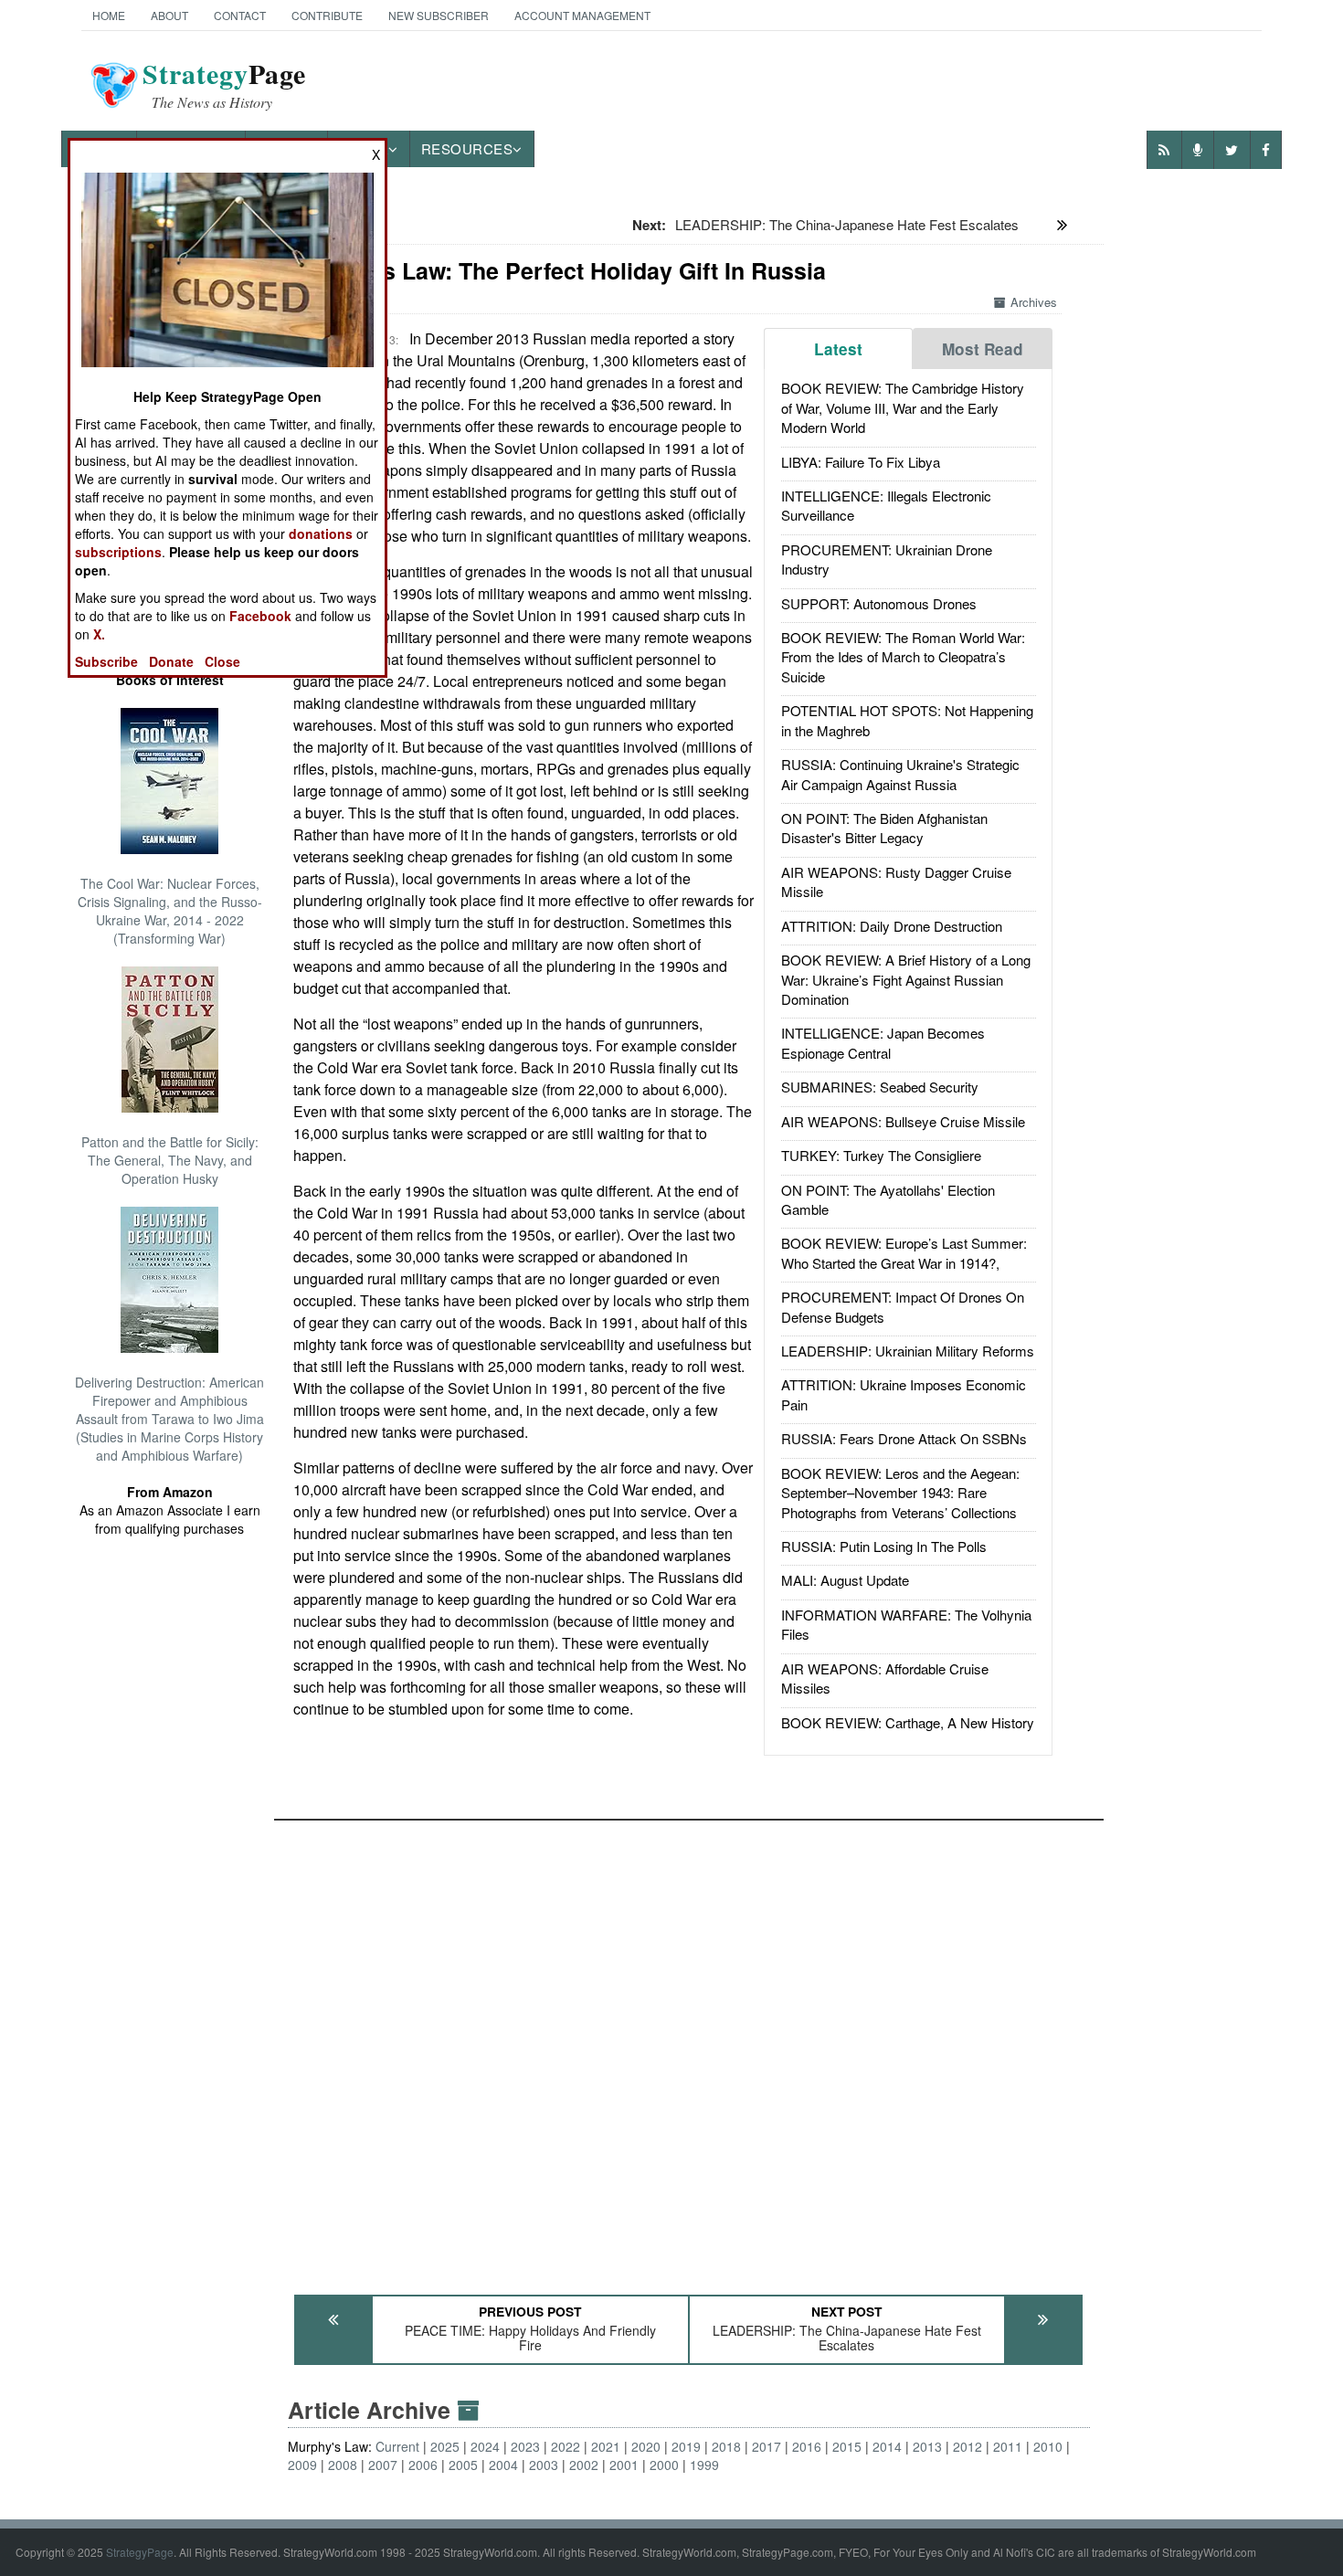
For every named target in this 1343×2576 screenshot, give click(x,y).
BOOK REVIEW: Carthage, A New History (908, 1722)
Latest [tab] (838, 349)
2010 (1048, 2446)
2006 (423, 2465)
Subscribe (106, 661)
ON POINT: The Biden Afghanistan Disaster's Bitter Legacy (884, 828)
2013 (927, 2446)
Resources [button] (467, 148)
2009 (302, 2465)
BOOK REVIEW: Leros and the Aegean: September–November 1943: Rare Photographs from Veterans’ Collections (900, 1493)
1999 (704, 2465)
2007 (383, 2465)
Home (109, 15)
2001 (624, 2465)
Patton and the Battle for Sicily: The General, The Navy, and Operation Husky (170, 1160)
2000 (664, 2465)
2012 (968, 2446)
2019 (686, 2446)
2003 (544, 2465)
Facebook (260, 616)
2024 (485, 2446)
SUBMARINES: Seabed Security (880, 1087)
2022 (566, 2446)
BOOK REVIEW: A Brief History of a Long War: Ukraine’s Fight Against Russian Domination (906, 979)
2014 (887, 2446)
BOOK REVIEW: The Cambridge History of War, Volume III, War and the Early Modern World (903, 407)
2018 (726, 2446)
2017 (767, 2446)
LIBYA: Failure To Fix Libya (861, 462)
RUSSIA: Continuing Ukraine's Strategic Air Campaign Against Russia (900, 774)
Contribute (327, 15)
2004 (503, 2465)
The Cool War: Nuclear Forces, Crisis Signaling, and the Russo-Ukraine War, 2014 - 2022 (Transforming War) (170, 911)
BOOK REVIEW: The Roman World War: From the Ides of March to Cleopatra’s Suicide (903, 657)
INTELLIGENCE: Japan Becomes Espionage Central (883, 1042)
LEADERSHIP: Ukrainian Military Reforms (908, 1351)
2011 (1008, 2446)
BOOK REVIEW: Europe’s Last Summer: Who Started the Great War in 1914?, (904, 1252)
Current (397, 2446)
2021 (606, 2446)
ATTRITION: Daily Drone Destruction (892, 926)
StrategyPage (140, 2552)
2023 (525, 2446)
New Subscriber (439, 15)
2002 (584, 2465)
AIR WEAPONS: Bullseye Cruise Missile (903, 1121)
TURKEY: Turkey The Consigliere (881, 1155)
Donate (171, 661)
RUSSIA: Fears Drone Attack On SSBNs (904, 1438)
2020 (646, 2446)
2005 (463, 2465)
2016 (807, 2446)
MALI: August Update (845, 1580)
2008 (343, 2465)
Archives (1034, 302)
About (169, 15)
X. (99, 634)
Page (224, 85)
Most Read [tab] (983, 349)
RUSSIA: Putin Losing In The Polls (884, 1546)
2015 (847, 2446)
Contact (240, 15)
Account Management (582, 15)
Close (222, 661)
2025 (445, 2446)
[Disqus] (689, 2049)
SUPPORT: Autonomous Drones (879, 603)
